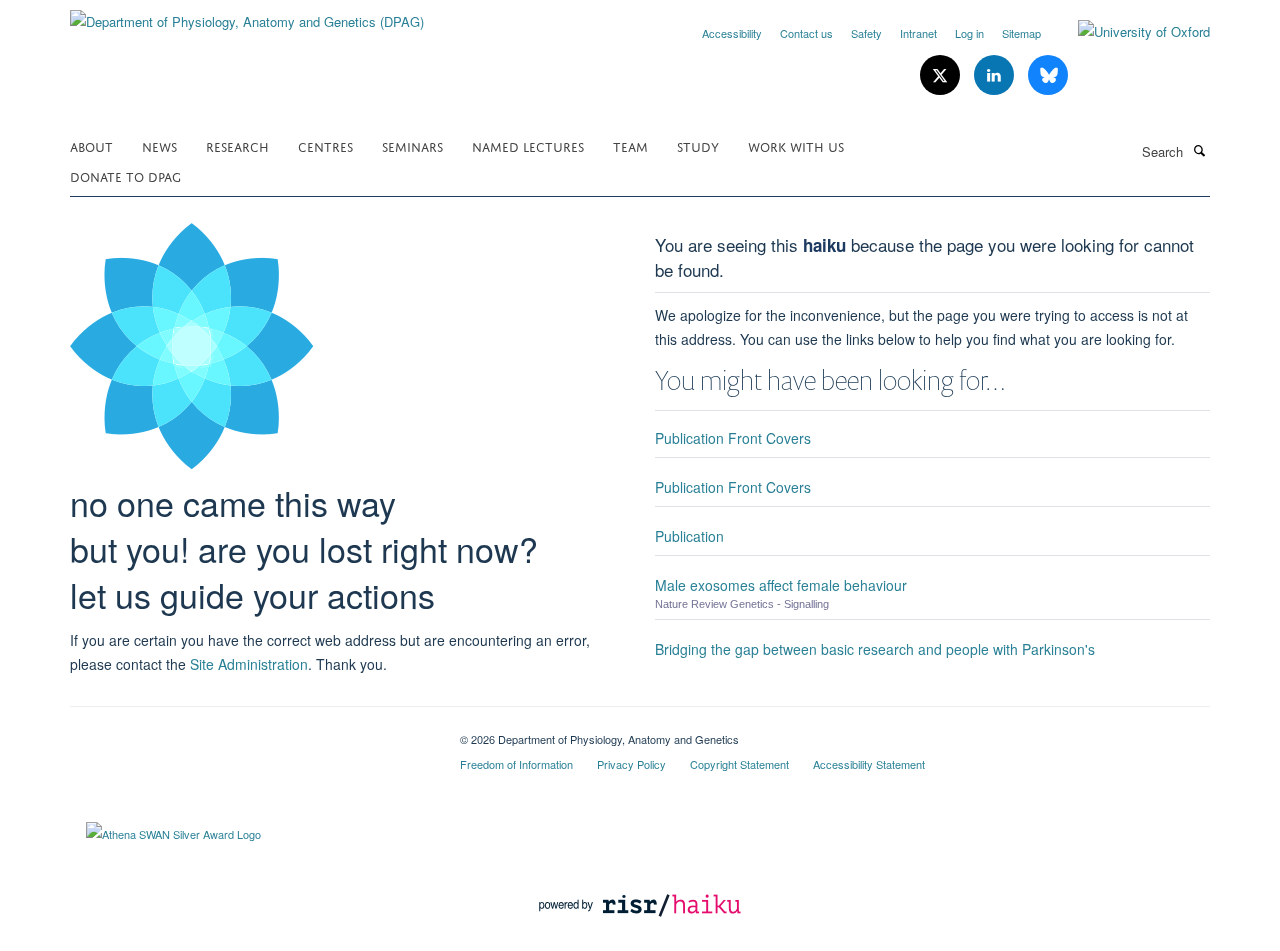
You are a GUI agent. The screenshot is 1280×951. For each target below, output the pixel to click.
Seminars (412, 145)
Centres (325, 145)
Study (698, 145)
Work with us (796, 145)
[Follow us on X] (942, 75)
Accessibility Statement (869, 764)
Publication (689, 536)
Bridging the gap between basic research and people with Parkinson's (875, 649)
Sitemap (1021, 33)
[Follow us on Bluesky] (1048, 75)
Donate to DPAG (125, 175)
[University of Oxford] (1129, 32)
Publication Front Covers (733, 438)
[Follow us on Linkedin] (996, 75)
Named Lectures (528, 145)
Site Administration (249, 664)
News (159, 145)
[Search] (1199, 150)
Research (237, 145)
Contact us (806, 33)
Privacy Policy (631, 764)
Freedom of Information (516, 764)
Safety (866, 33)
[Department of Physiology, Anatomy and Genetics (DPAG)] (247, 14)
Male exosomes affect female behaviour (781, 585)
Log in (969, 33)
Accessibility (732, 33)
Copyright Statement (739, 764)
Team (630, 145)
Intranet (918, 33)
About (91, 145)
